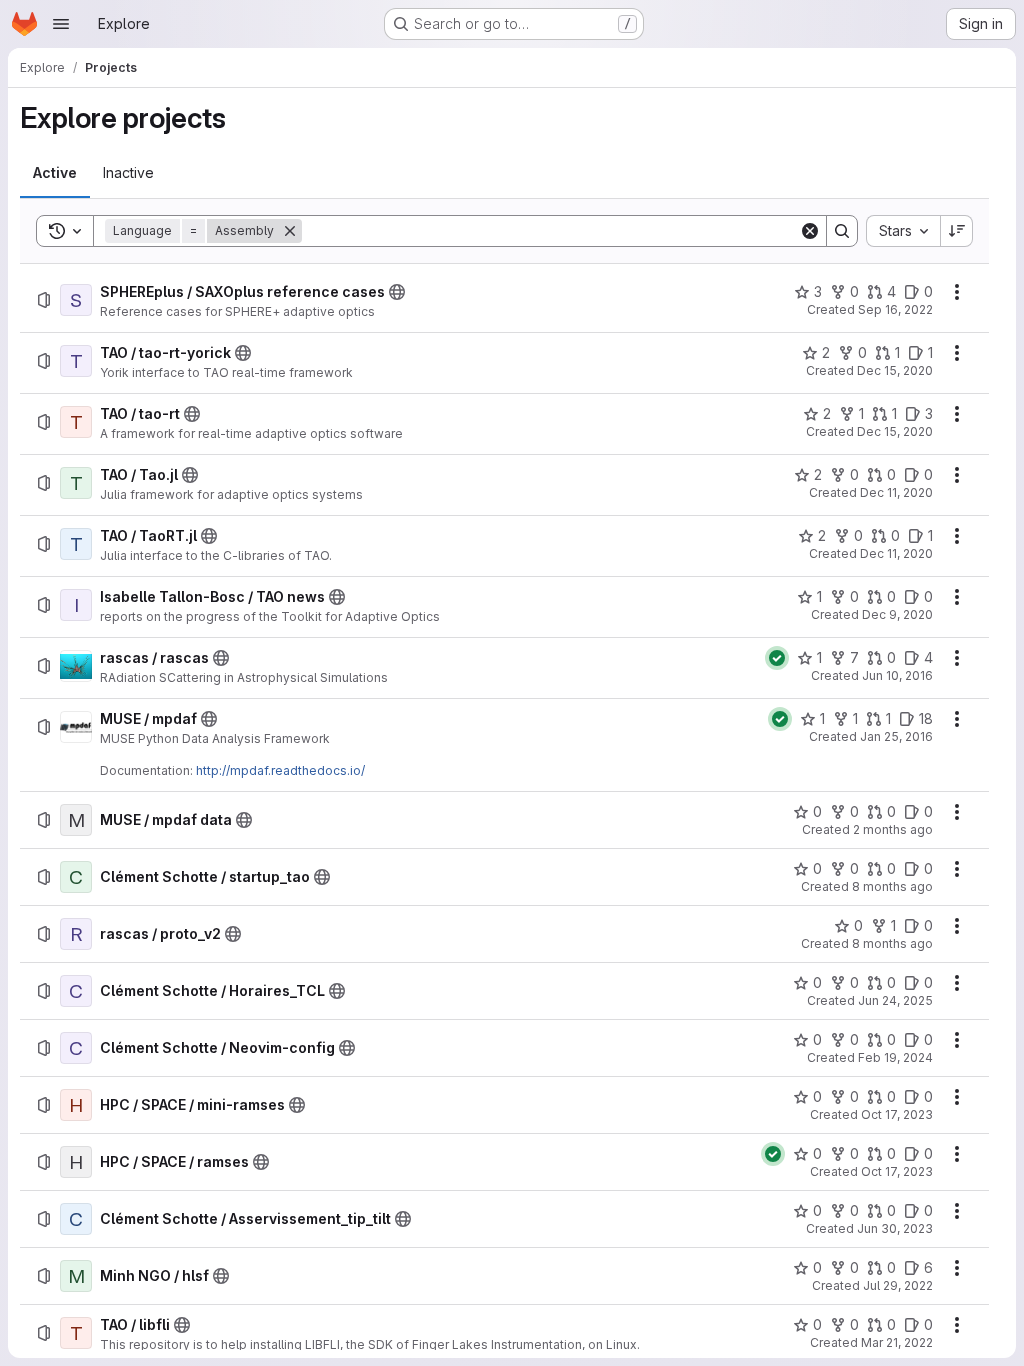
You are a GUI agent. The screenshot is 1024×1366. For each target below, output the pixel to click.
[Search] (842, 231)
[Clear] (810, 231)
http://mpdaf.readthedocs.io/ (280, 770)
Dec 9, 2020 (897, 614)
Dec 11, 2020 (896, 492)
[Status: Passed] (777, 658)
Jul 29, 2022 (898, 1285)
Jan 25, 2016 (896, 736)
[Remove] (290, 231)
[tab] (55, 173)
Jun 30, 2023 (895, 1228)
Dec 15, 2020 (895, 370)
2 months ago (893, 829)
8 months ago (892, 886)
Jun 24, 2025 (895, 1000)
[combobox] (903, 231)
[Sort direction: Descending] (957, 231)
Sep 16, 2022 (895, 309)
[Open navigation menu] (61, 24)
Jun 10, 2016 (897, 675)
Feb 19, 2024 (895, 1057)
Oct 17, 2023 (897, 1114)
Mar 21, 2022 (897, 1342)
